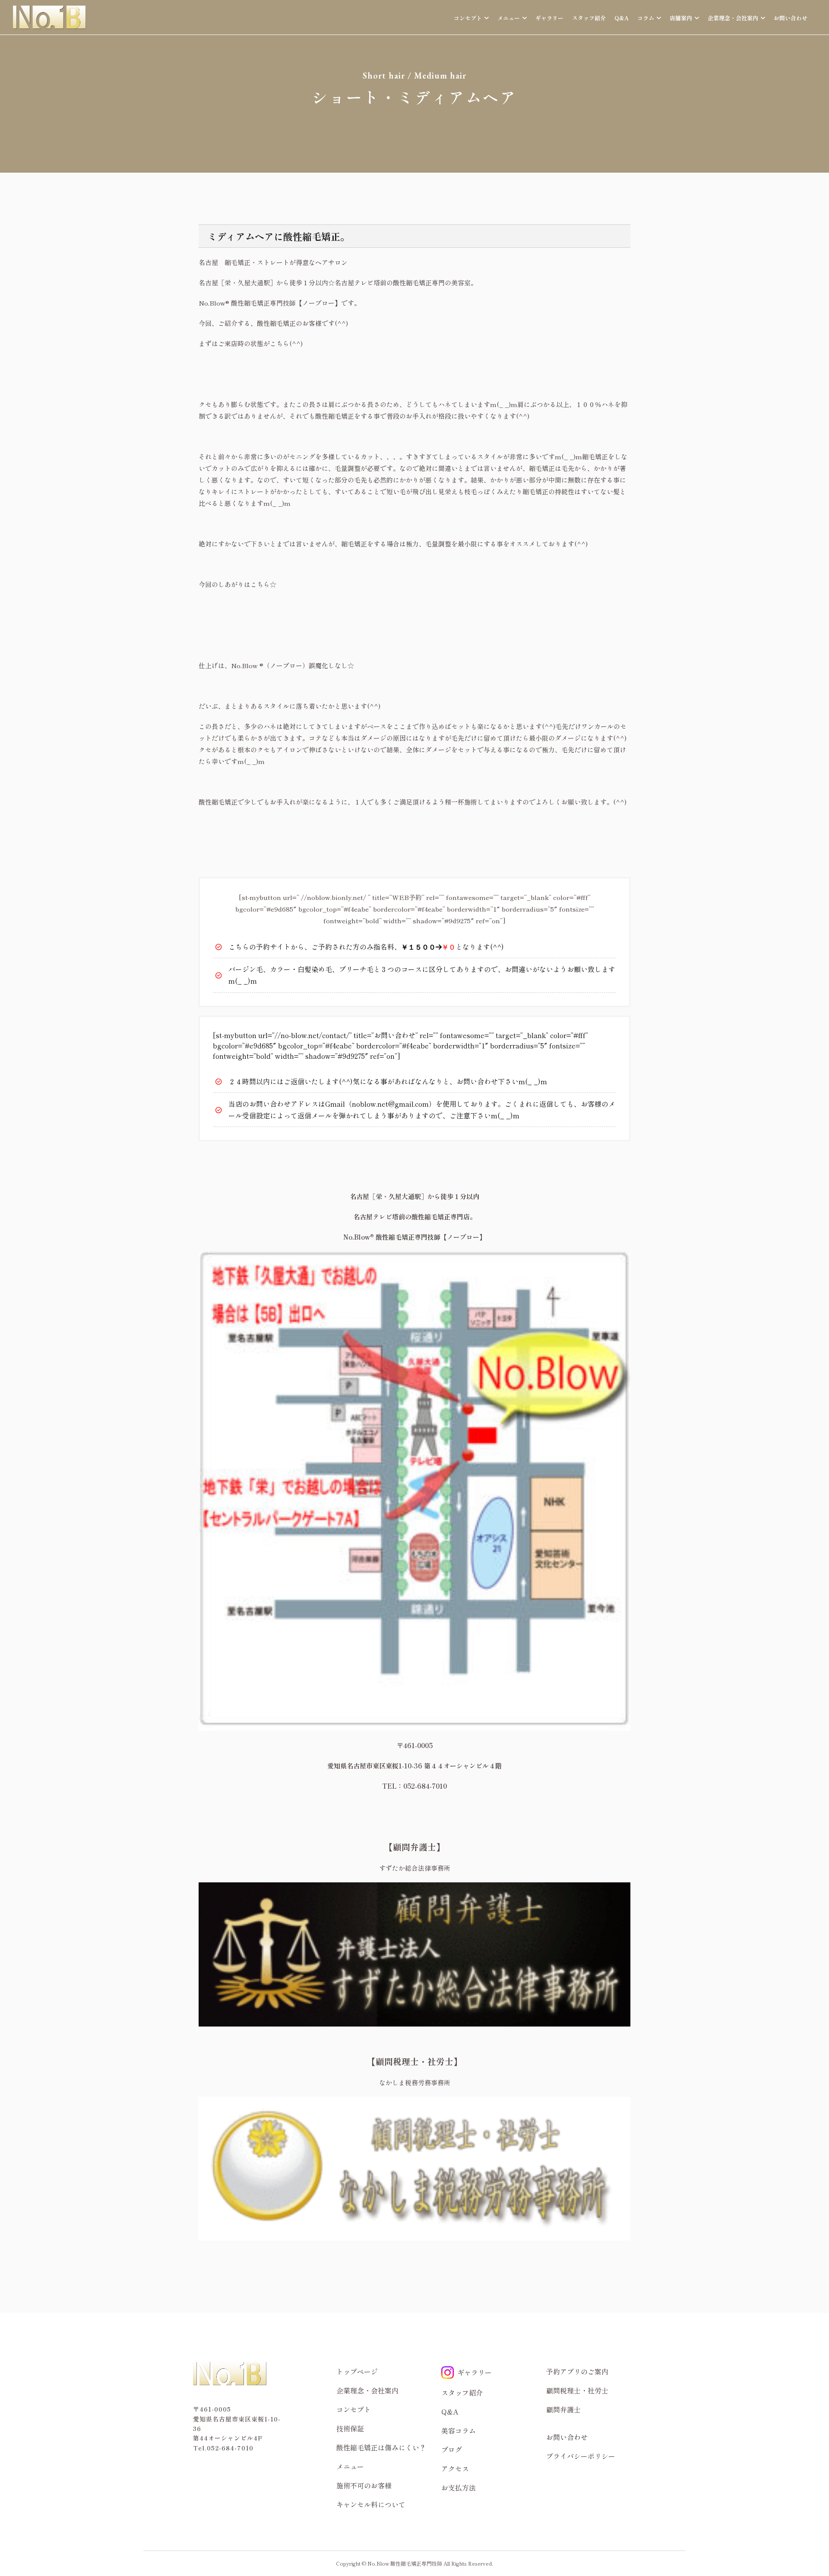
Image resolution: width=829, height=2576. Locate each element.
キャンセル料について (371, 2504)
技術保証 (350, 2428)
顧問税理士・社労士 (577, 2390)
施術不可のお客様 (364, 2485)
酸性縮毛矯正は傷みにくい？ (381, 2447)
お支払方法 (459, 2488)
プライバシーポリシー (581, 2456)
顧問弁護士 (563, 2409)
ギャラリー (549, 18)
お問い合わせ (791, 18)
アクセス (455, 2469)
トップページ (357, 2371)
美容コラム (459, 2431)
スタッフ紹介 (589, 18)
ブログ (452, 2450)
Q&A (622, 18)
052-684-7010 (230, 2448)
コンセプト (354, 2409)
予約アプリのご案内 (577, 2371)
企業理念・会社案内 (367, 2390)
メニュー (350, 2466)
